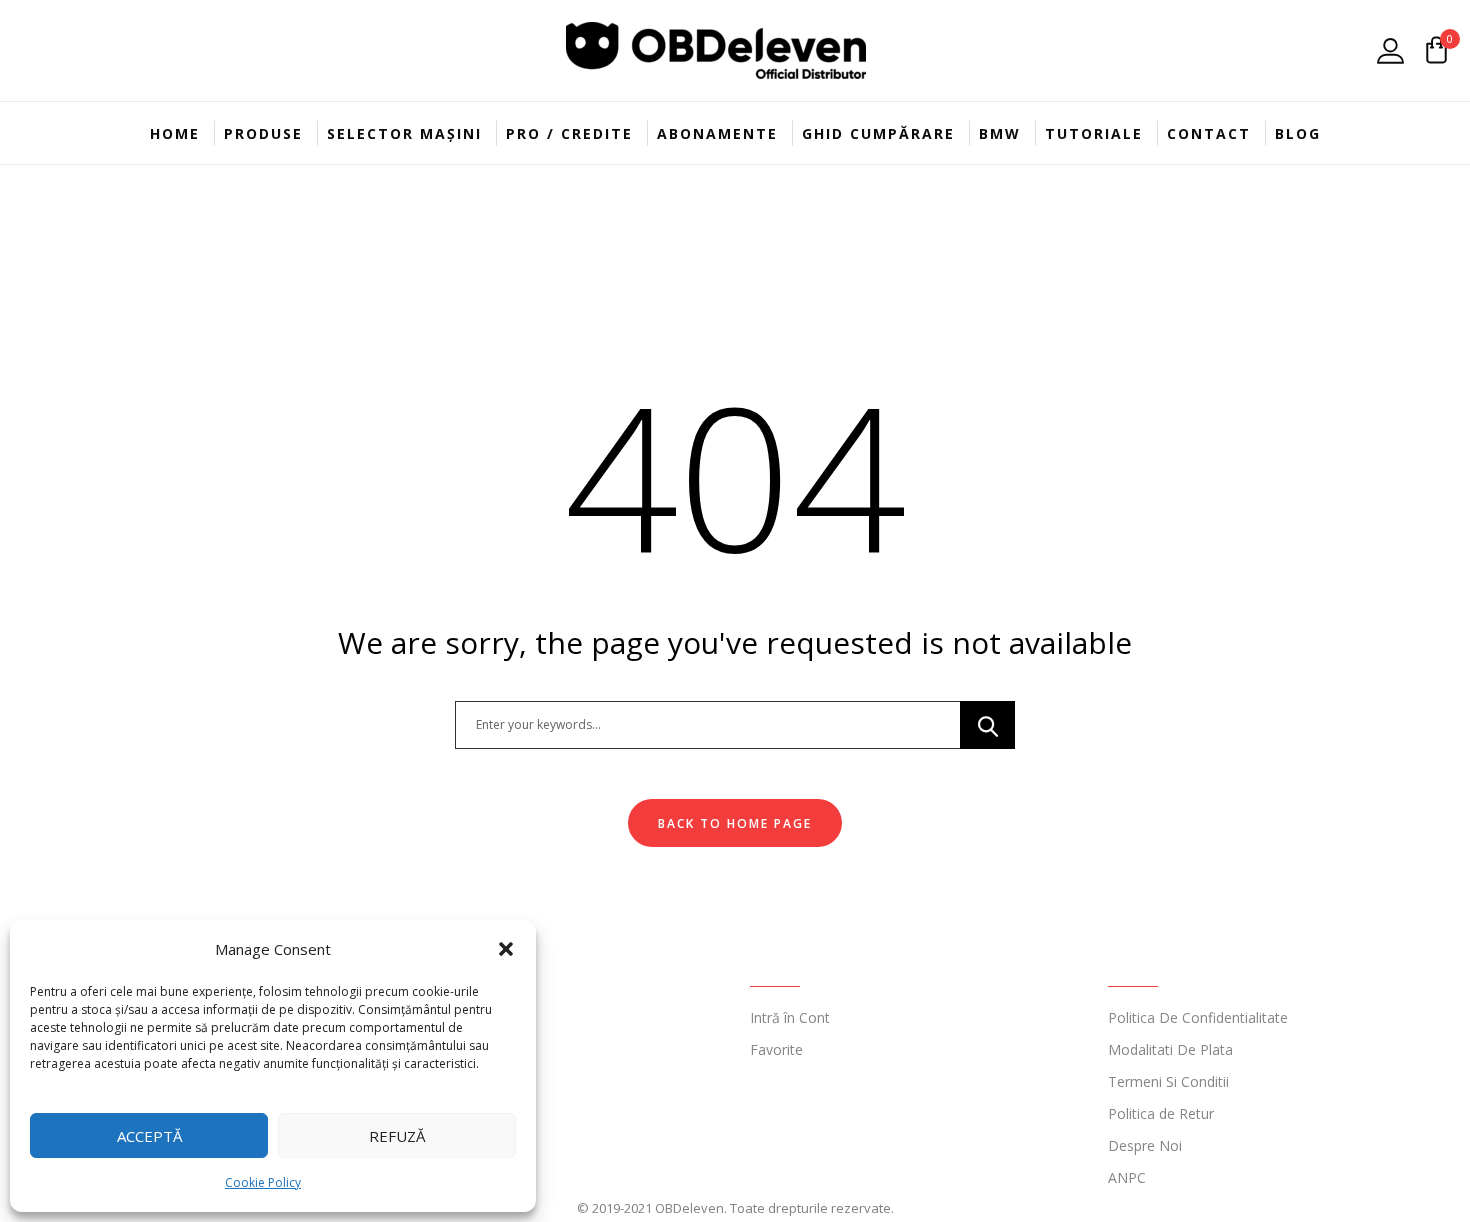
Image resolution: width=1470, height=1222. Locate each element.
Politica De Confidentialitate (1198, 1017)
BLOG (1298, 133)
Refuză (397, 1136)
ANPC (1127, 1177)
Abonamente (717, 133)
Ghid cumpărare (878, 133)
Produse (263, 133)
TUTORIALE (1094, 133)
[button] (506, 949)
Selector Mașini (404, 133)
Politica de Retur (1161, 1113)
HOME (175, 133)
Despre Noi (1145, 1145)
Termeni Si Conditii (1168, 1081)
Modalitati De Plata (1170, 1049)
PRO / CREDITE (569, 133)
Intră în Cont (790, 1017)
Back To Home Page (735, 823)
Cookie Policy (263, 1182)
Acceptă (149, 1136)
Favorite (776, 1049)
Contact (1209, 133)
